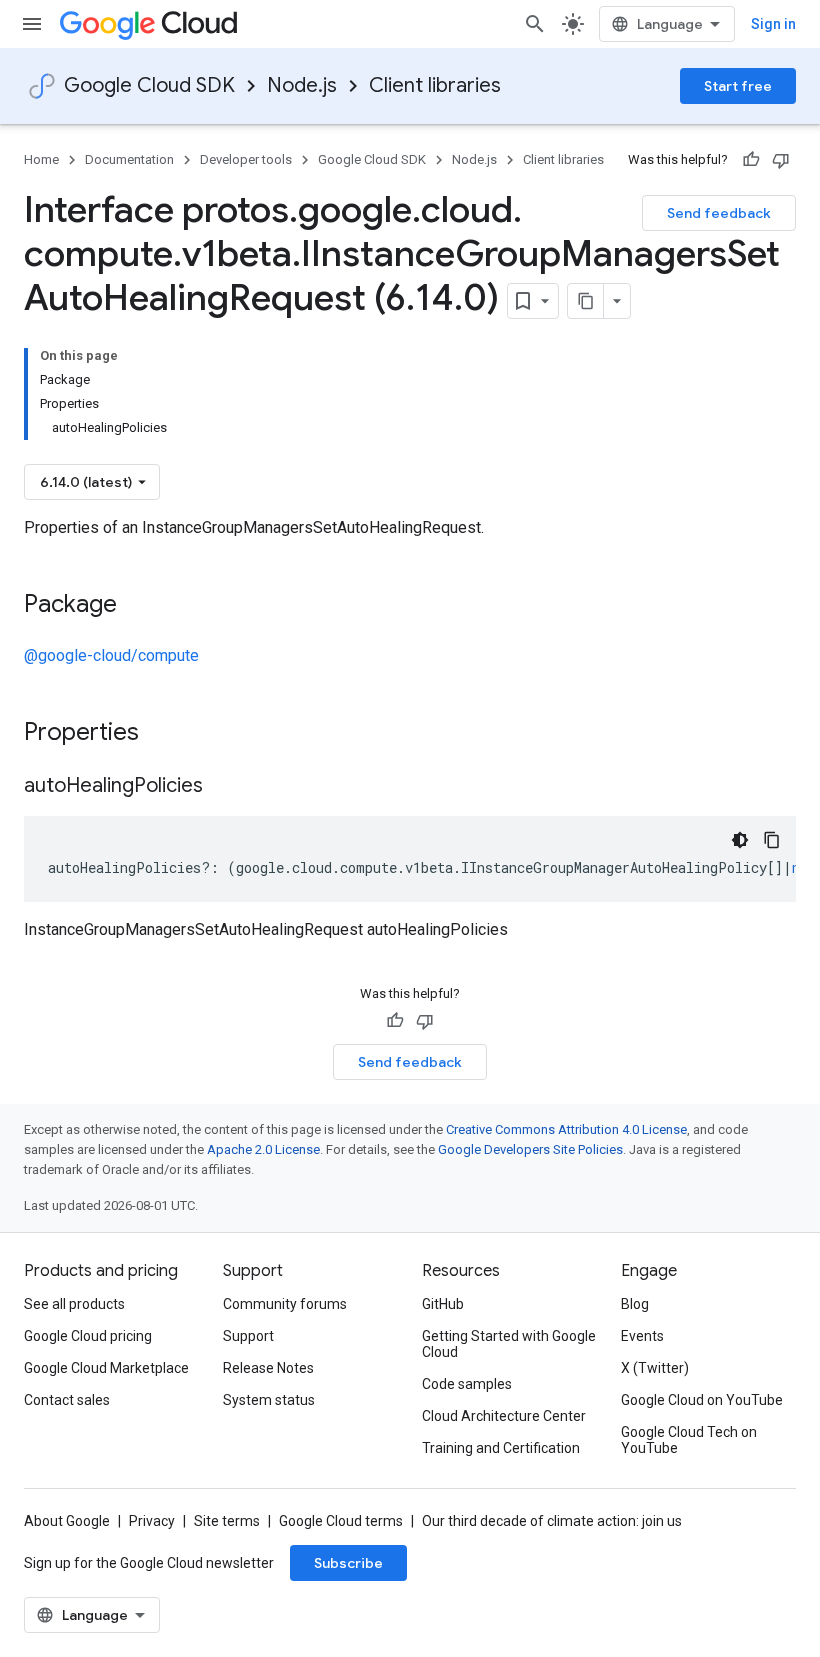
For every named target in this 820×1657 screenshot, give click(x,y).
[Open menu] (32, 24)
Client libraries (435, 85)
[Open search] (535, 24)
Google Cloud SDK (149, 85)
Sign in (773, 24)
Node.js (302, 85)
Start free (738, 86)
